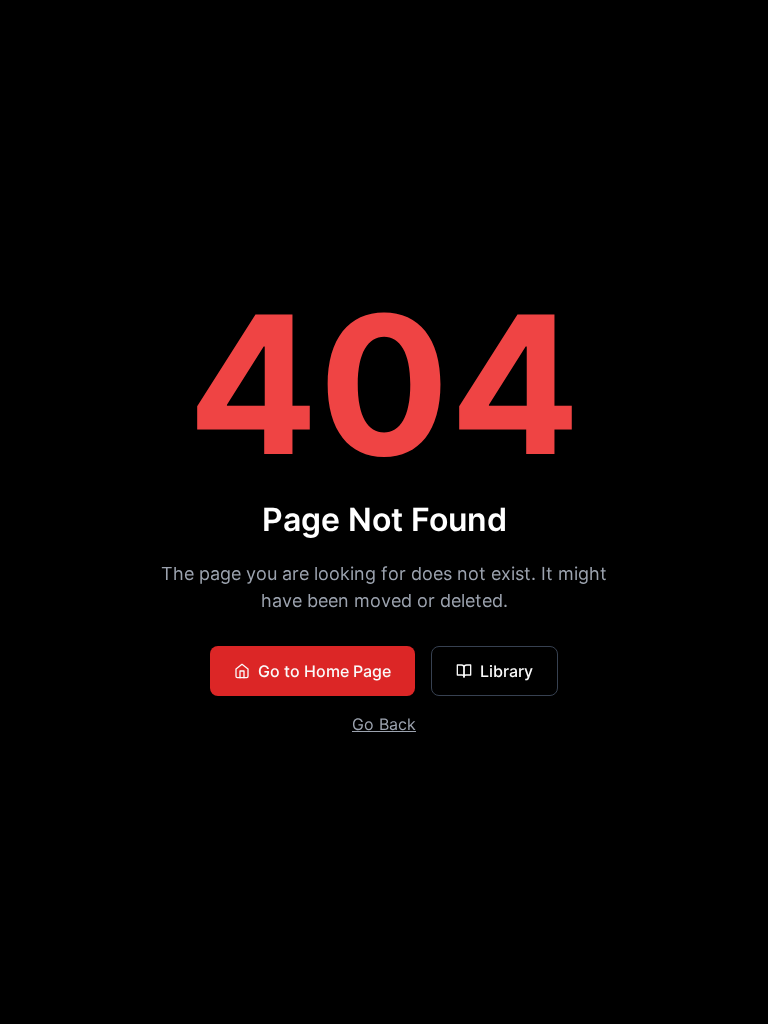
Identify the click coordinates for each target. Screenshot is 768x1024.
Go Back (384, 724)
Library (506, 671)
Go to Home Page (324, 671)
